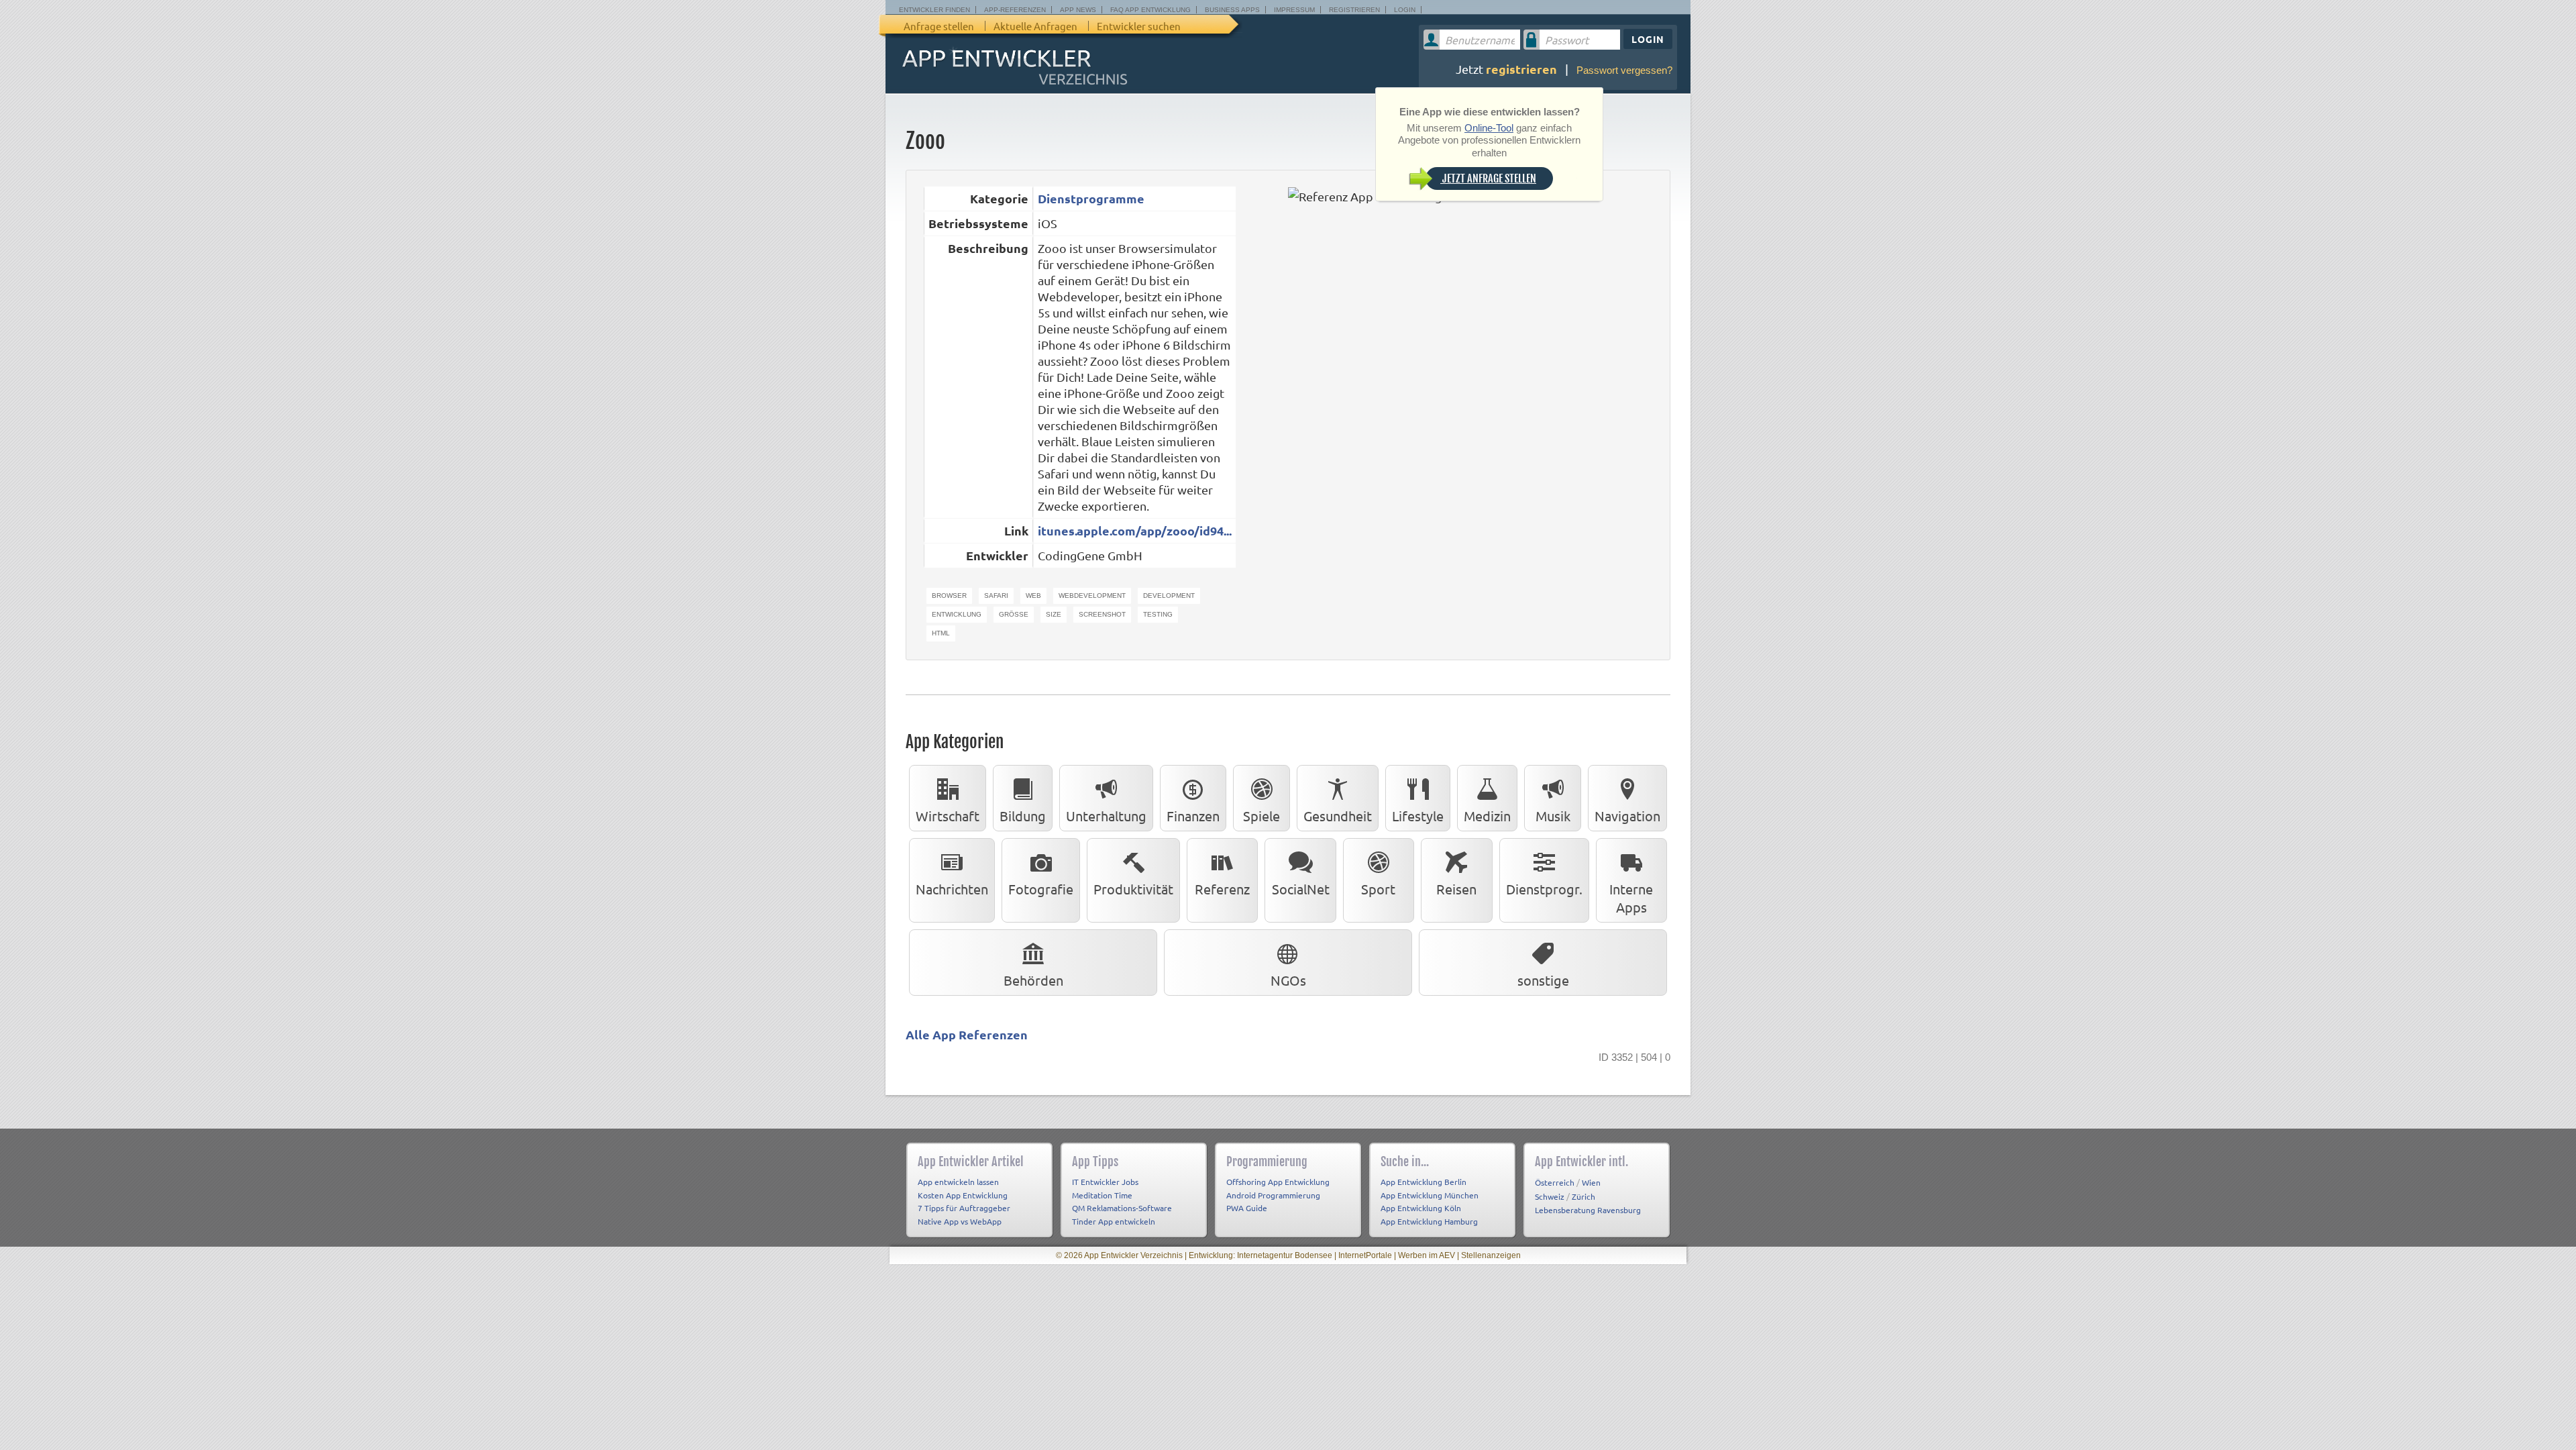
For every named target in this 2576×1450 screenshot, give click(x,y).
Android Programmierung (1273, 1195)
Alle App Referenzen (967, 1034)
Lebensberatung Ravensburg (1588, 1210)
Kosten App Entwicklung (963, 1195)
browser (949, 595)
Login (1405, 10)
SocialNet (1301, 889)
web (1033, 595)
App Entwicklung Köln (1421, 1208)
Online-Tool (1489, 128)
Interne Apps (1631, 898)
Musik (1553, 816)
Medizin (1487, 816)
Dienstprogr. (1544, 889)
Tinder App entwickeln (1114, 1221)
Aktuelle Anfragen (1035, 26)
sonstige (1543, 980)
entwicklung (957, 614)
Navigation (1627, 816)
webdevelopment (1092, 595)
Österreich (1555, 1182)
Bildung (1023, 816)
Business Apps (1232, 10)
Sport (1378, 889)
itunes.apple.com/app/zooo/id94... (1135, 530)
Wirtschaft (948, 816)
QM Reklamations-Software (1122, 1208)
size (1054, 614)
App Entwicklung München (1430, 1195)
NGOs (1288, 980)
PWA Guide (1247, 1208)
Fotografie (1041, 889)
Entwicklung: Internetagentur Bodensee (1260, 1255)
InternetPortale (1365, 1255)
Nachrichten (952, 889)
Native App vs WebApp (960, 1221)
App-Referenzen (1015, 10)
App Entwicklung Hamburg (1429, 1221)
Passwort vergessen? (1624, 70)
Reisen (1456, 889)
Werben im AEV (1427, 1255)
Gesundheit (1338, 816)
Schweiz (1550, 1196)
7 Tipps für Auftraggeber (964, 1208)
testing (1158, 614)
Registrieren (1354, 10)
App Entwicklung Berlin (1424, 1182)
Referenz (1222, 889)
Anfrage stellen (939, 26)
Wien (1591, 1182)
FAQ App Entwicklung (1150, 10)
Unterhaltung (1106, 816)
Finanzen (1193, 816)
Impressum (1294, 10)
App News (1078, 10)
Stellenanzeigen (1491, 1255)
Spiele (1262, 816)
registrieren (1521, 69)
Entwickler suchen (1139, 26)
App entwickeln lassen (958, 1182)
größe (1014, 614)
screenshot (1102, 614)
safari (996, 595)
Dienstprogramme (1091, 198)
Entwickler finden (934, 10)
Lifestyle (1418, 816)
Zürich (1584, 1196)
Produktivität (1133, 889)
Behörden (1033, 980)
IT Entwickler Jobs (1105, 1182)
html (941, 633)
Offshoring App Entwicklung (1278, 1182)
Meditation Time (1102, 1195)
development (1169, 595)
